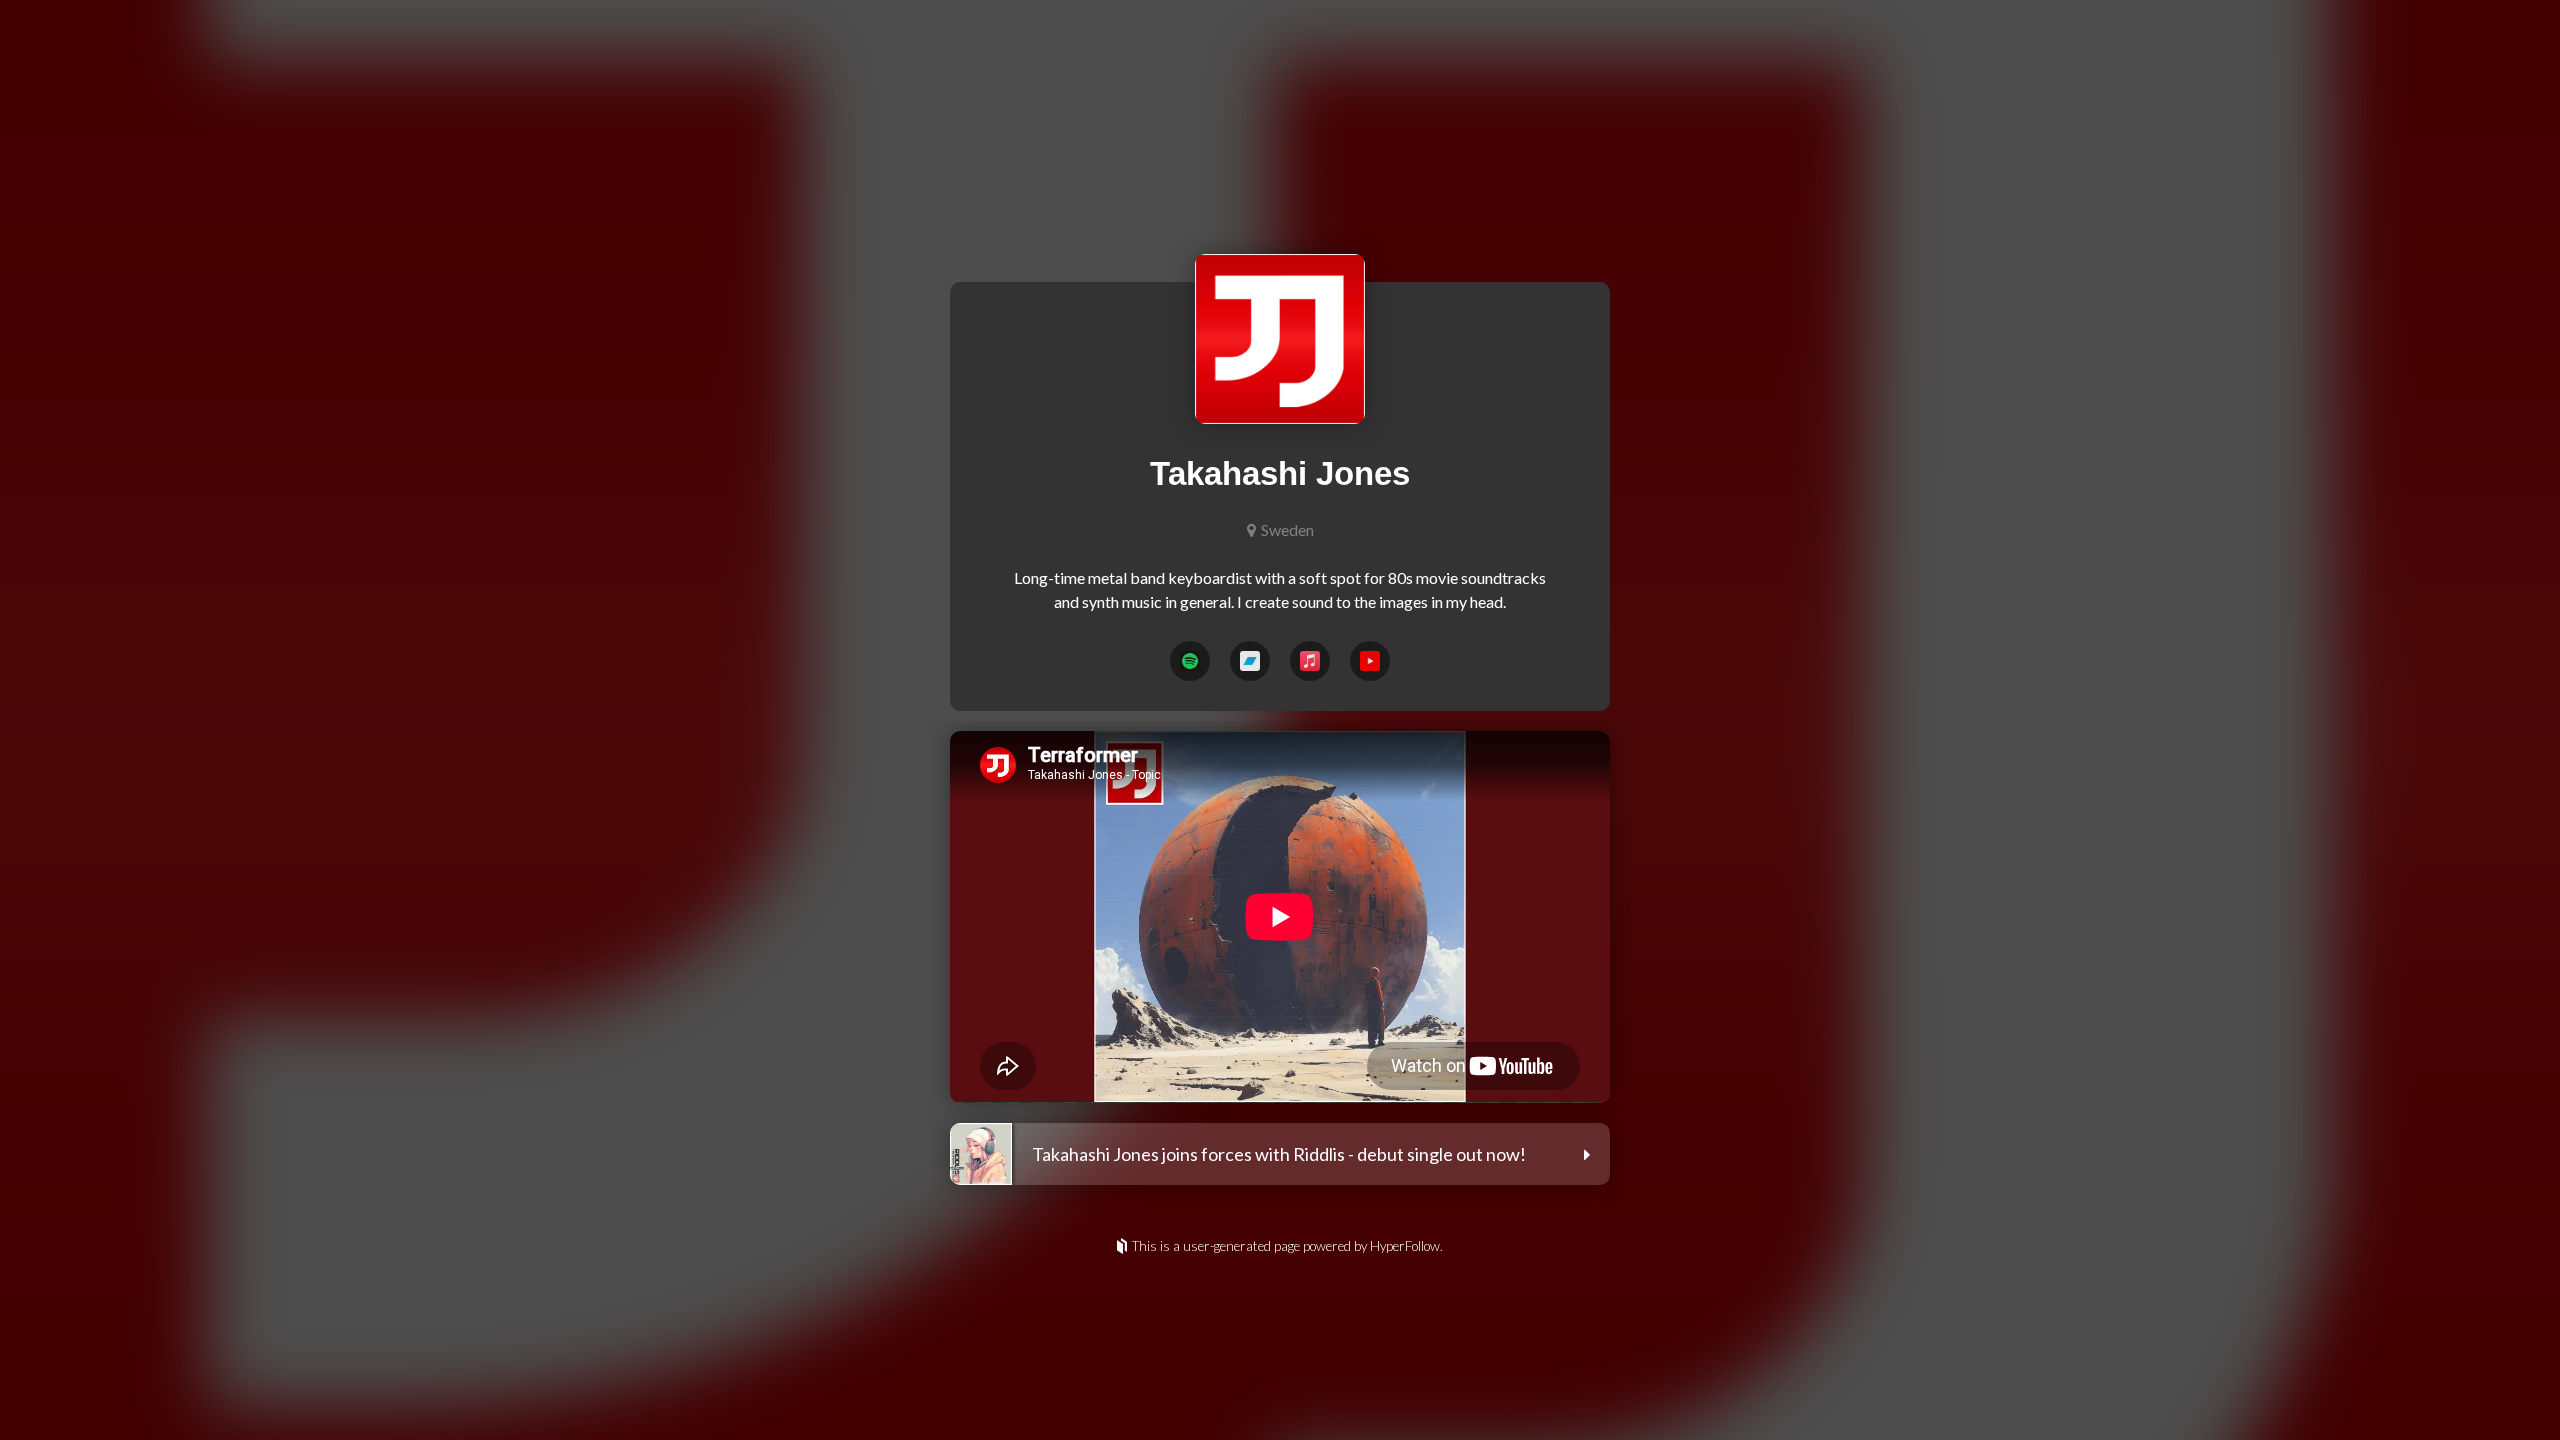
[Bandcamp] (1250, 661)
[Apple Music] (1310, 661)
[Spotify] (1190, 661)
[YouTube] (1370, 661)
